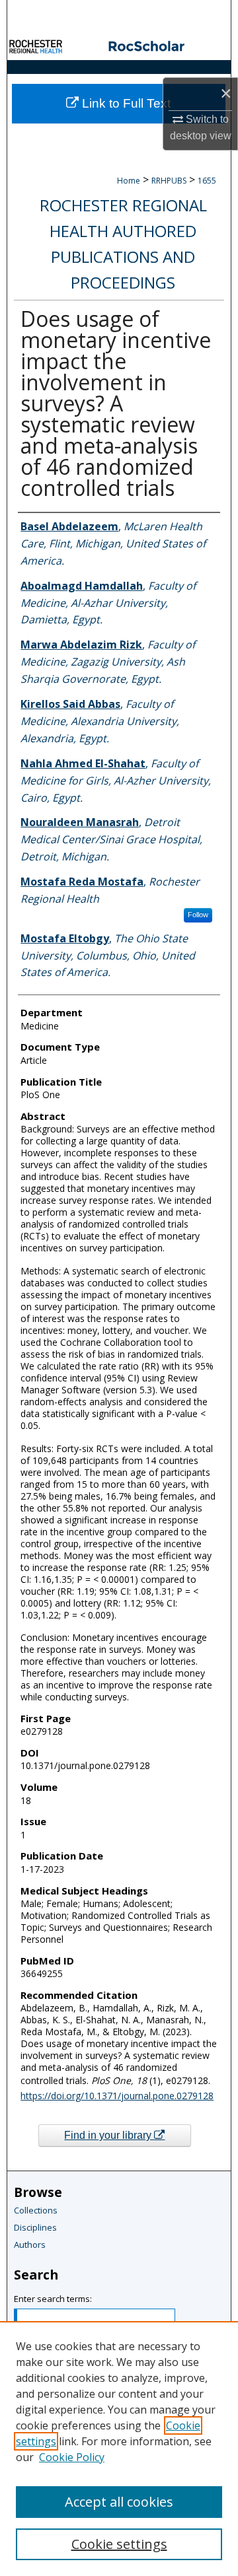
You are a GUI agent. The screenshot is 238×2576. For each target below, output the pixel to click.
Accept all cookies (119, 2502)
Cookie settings (119, 2544)
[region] (119, 2449)
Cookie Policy (72, 2457)
